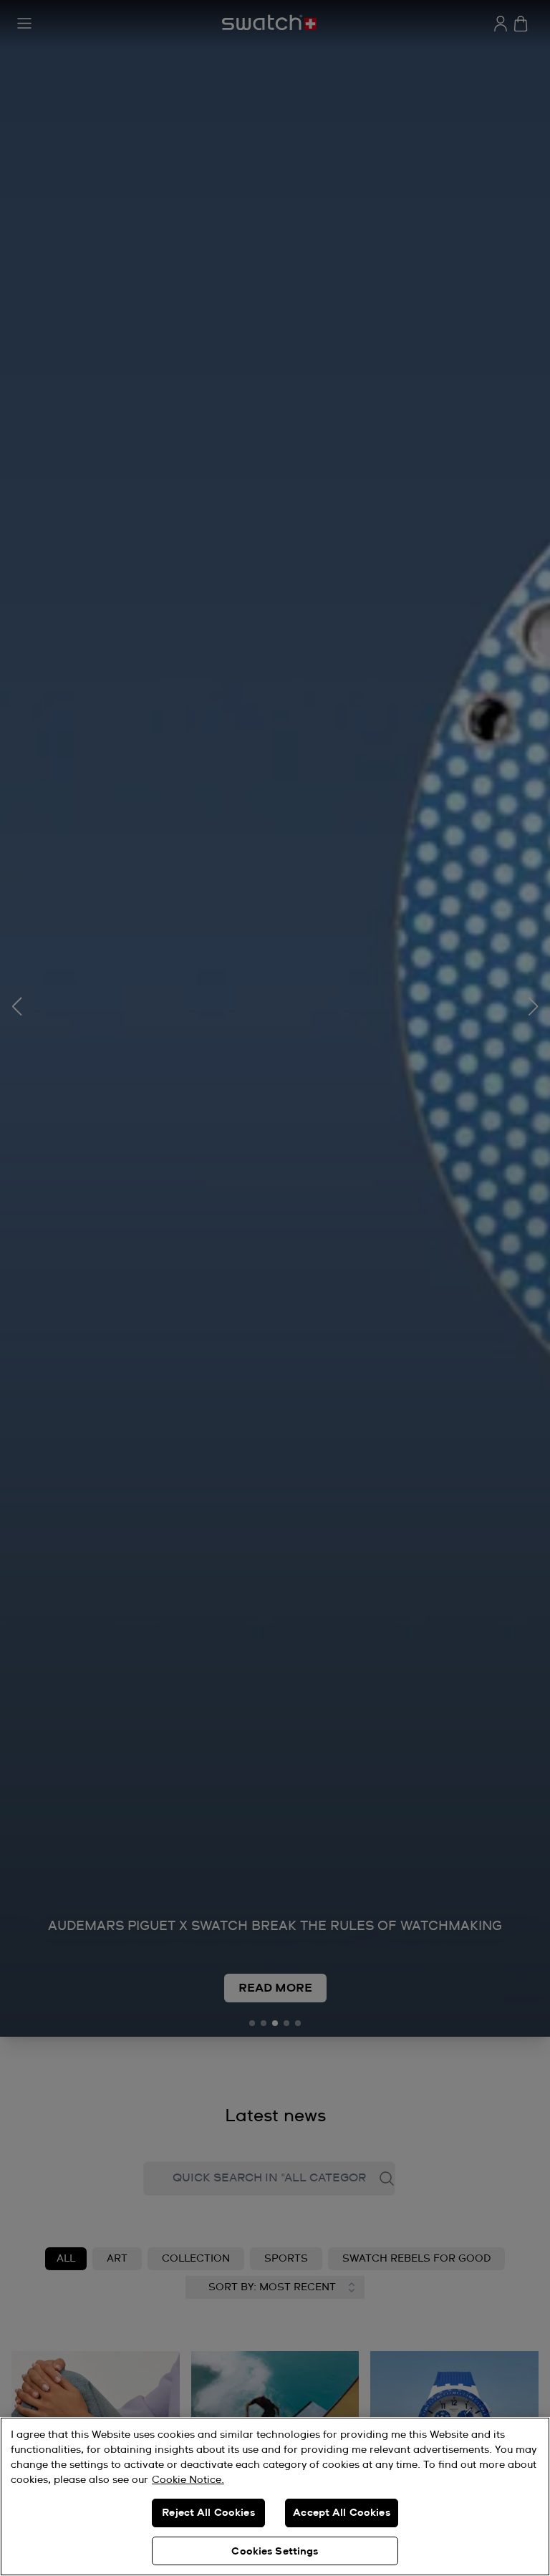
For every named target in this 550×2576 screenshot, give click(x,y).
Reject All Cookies (208, 2513)
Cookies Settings (275, 2552)
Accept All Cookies (342, 2513)
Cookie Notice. (188, 2480)
